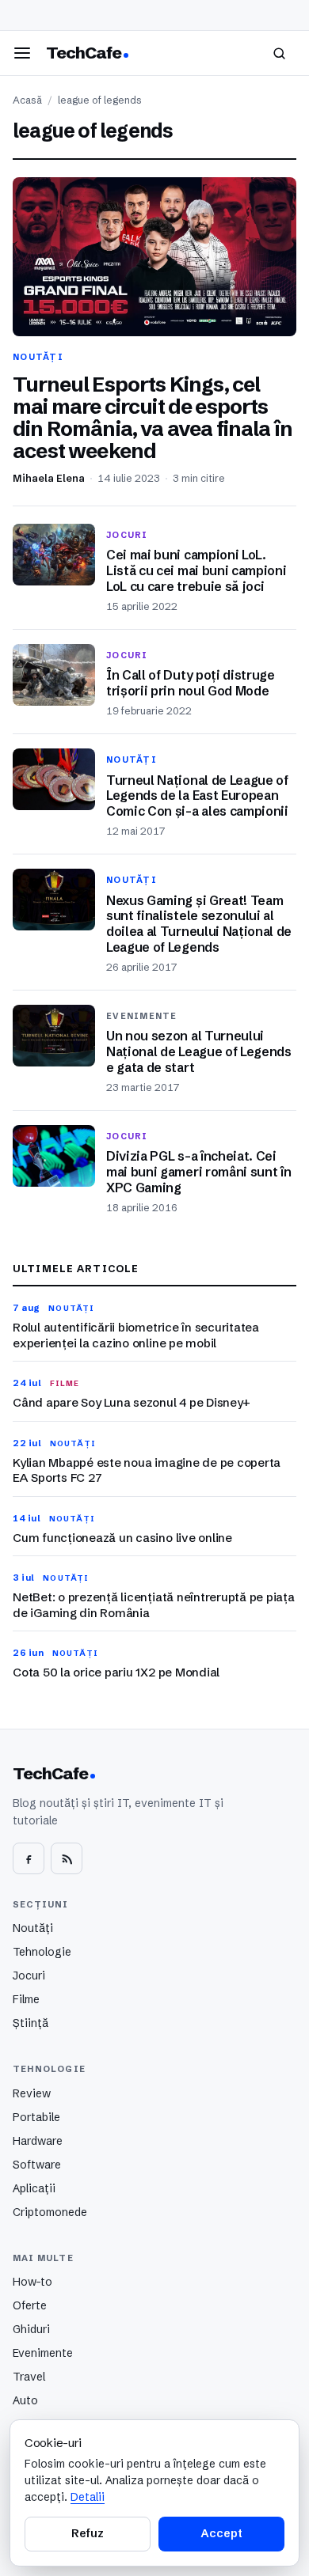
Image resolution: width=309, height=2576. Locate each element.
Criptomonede (50, 2212)
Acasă (27, 100)
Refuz (87, 2533)
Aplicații (34, 2188)
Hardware (38, 2141)
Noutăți (33, 1928)
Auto (25, 2400)
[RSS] (67, 1858)
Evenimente (43, 2353)
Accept (221, 2533)
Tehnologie (42, 1952)
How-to (32, 2282)
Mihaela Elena (49, 478)
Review (32, 2093)
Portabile (36, 2117)
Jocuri (29, 1976)
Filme (26, 1999)
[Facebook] (29, 1858)
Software (37, 2165)
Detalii (88, 2497)
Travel (29, 2377)
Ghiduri (31, 2329)
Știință (31, 2023)
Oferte (30, 2305)
